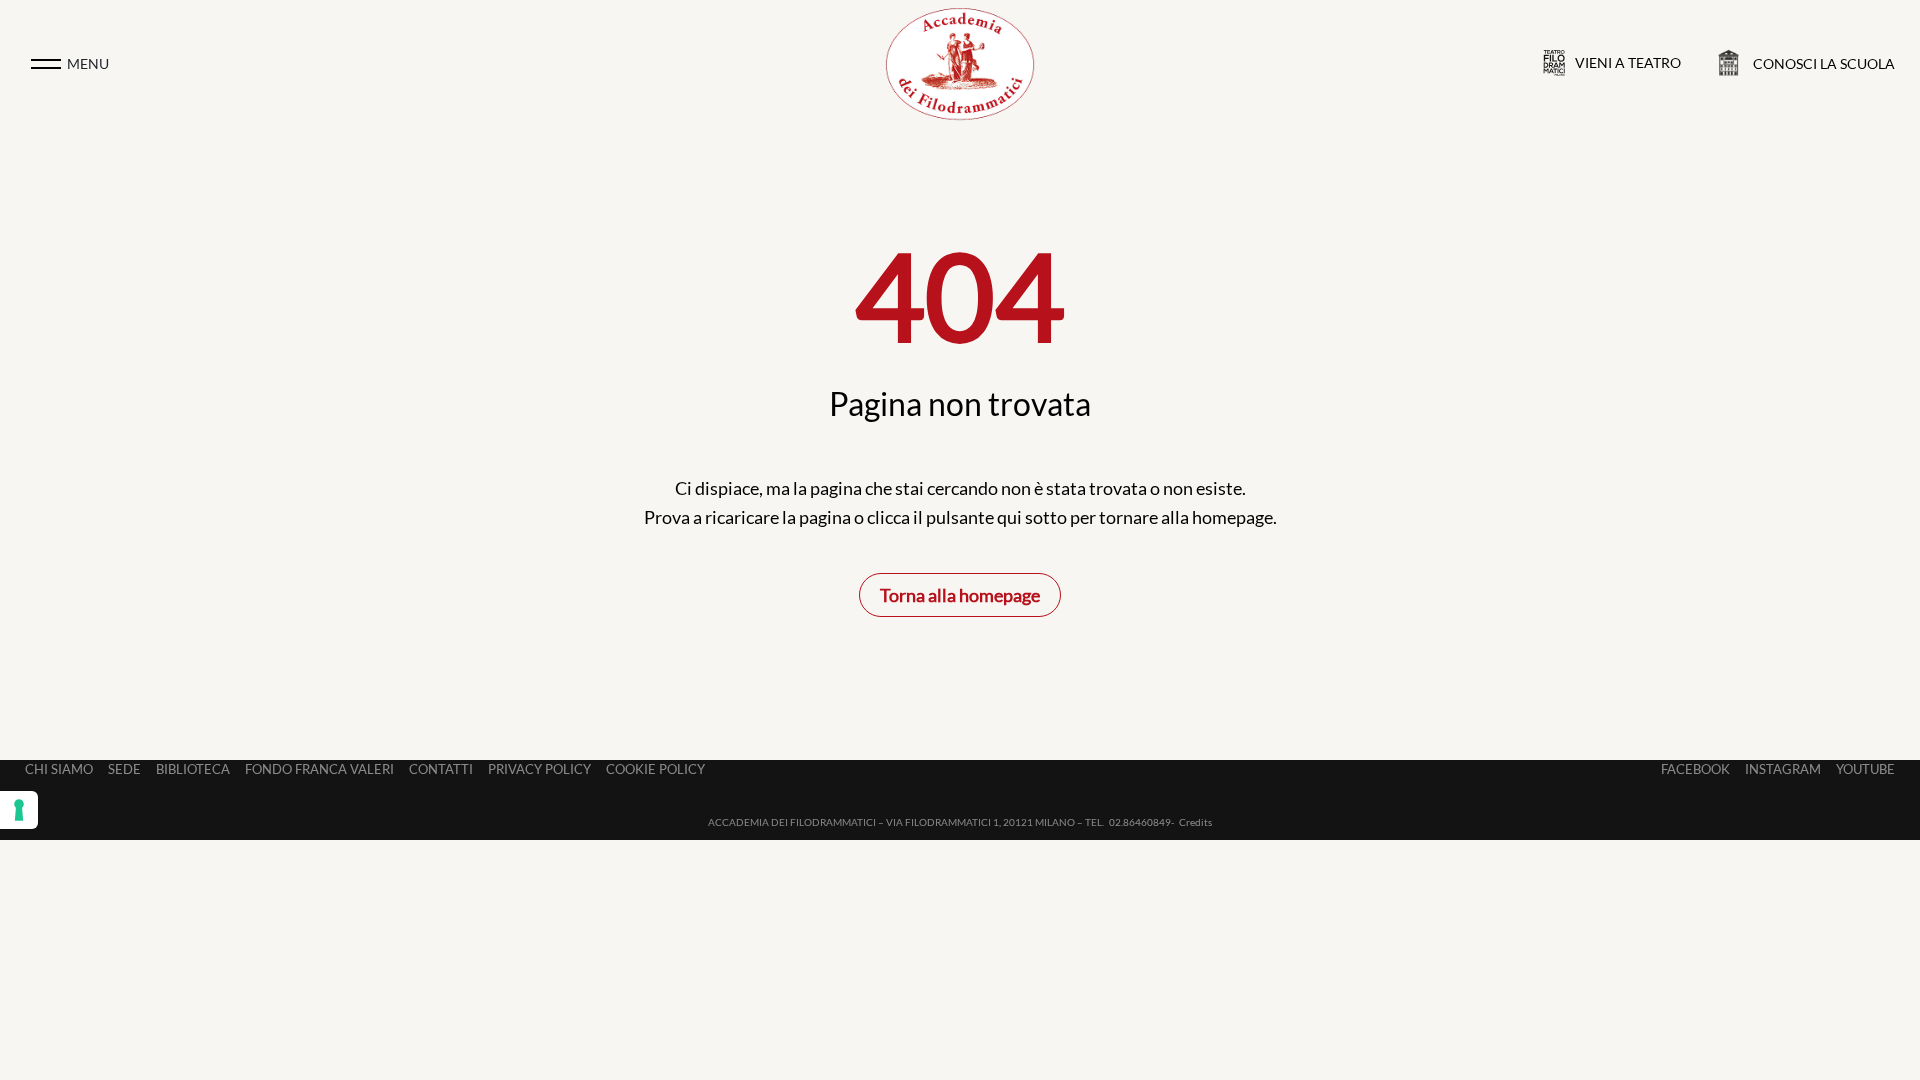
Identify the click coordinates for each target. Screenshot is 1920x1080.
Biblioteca (193, 769)
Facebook (1695, 769)
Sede (124, 769)
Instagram (1783, 769)
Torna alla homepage (960, 595)
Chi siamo (59, 769)
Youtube (1865, 769)
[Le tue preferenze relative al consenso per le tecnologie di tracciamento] (19, 810)
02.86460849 (1140, 822)
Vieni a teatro (1628, 62)
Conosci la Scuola (1824, 63)
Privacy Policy (539, 769)
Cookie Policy (655, 769)
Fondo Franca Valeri (319, 769)
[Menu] (46, 64)
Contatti (441, 769)
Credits (1195, 822)
